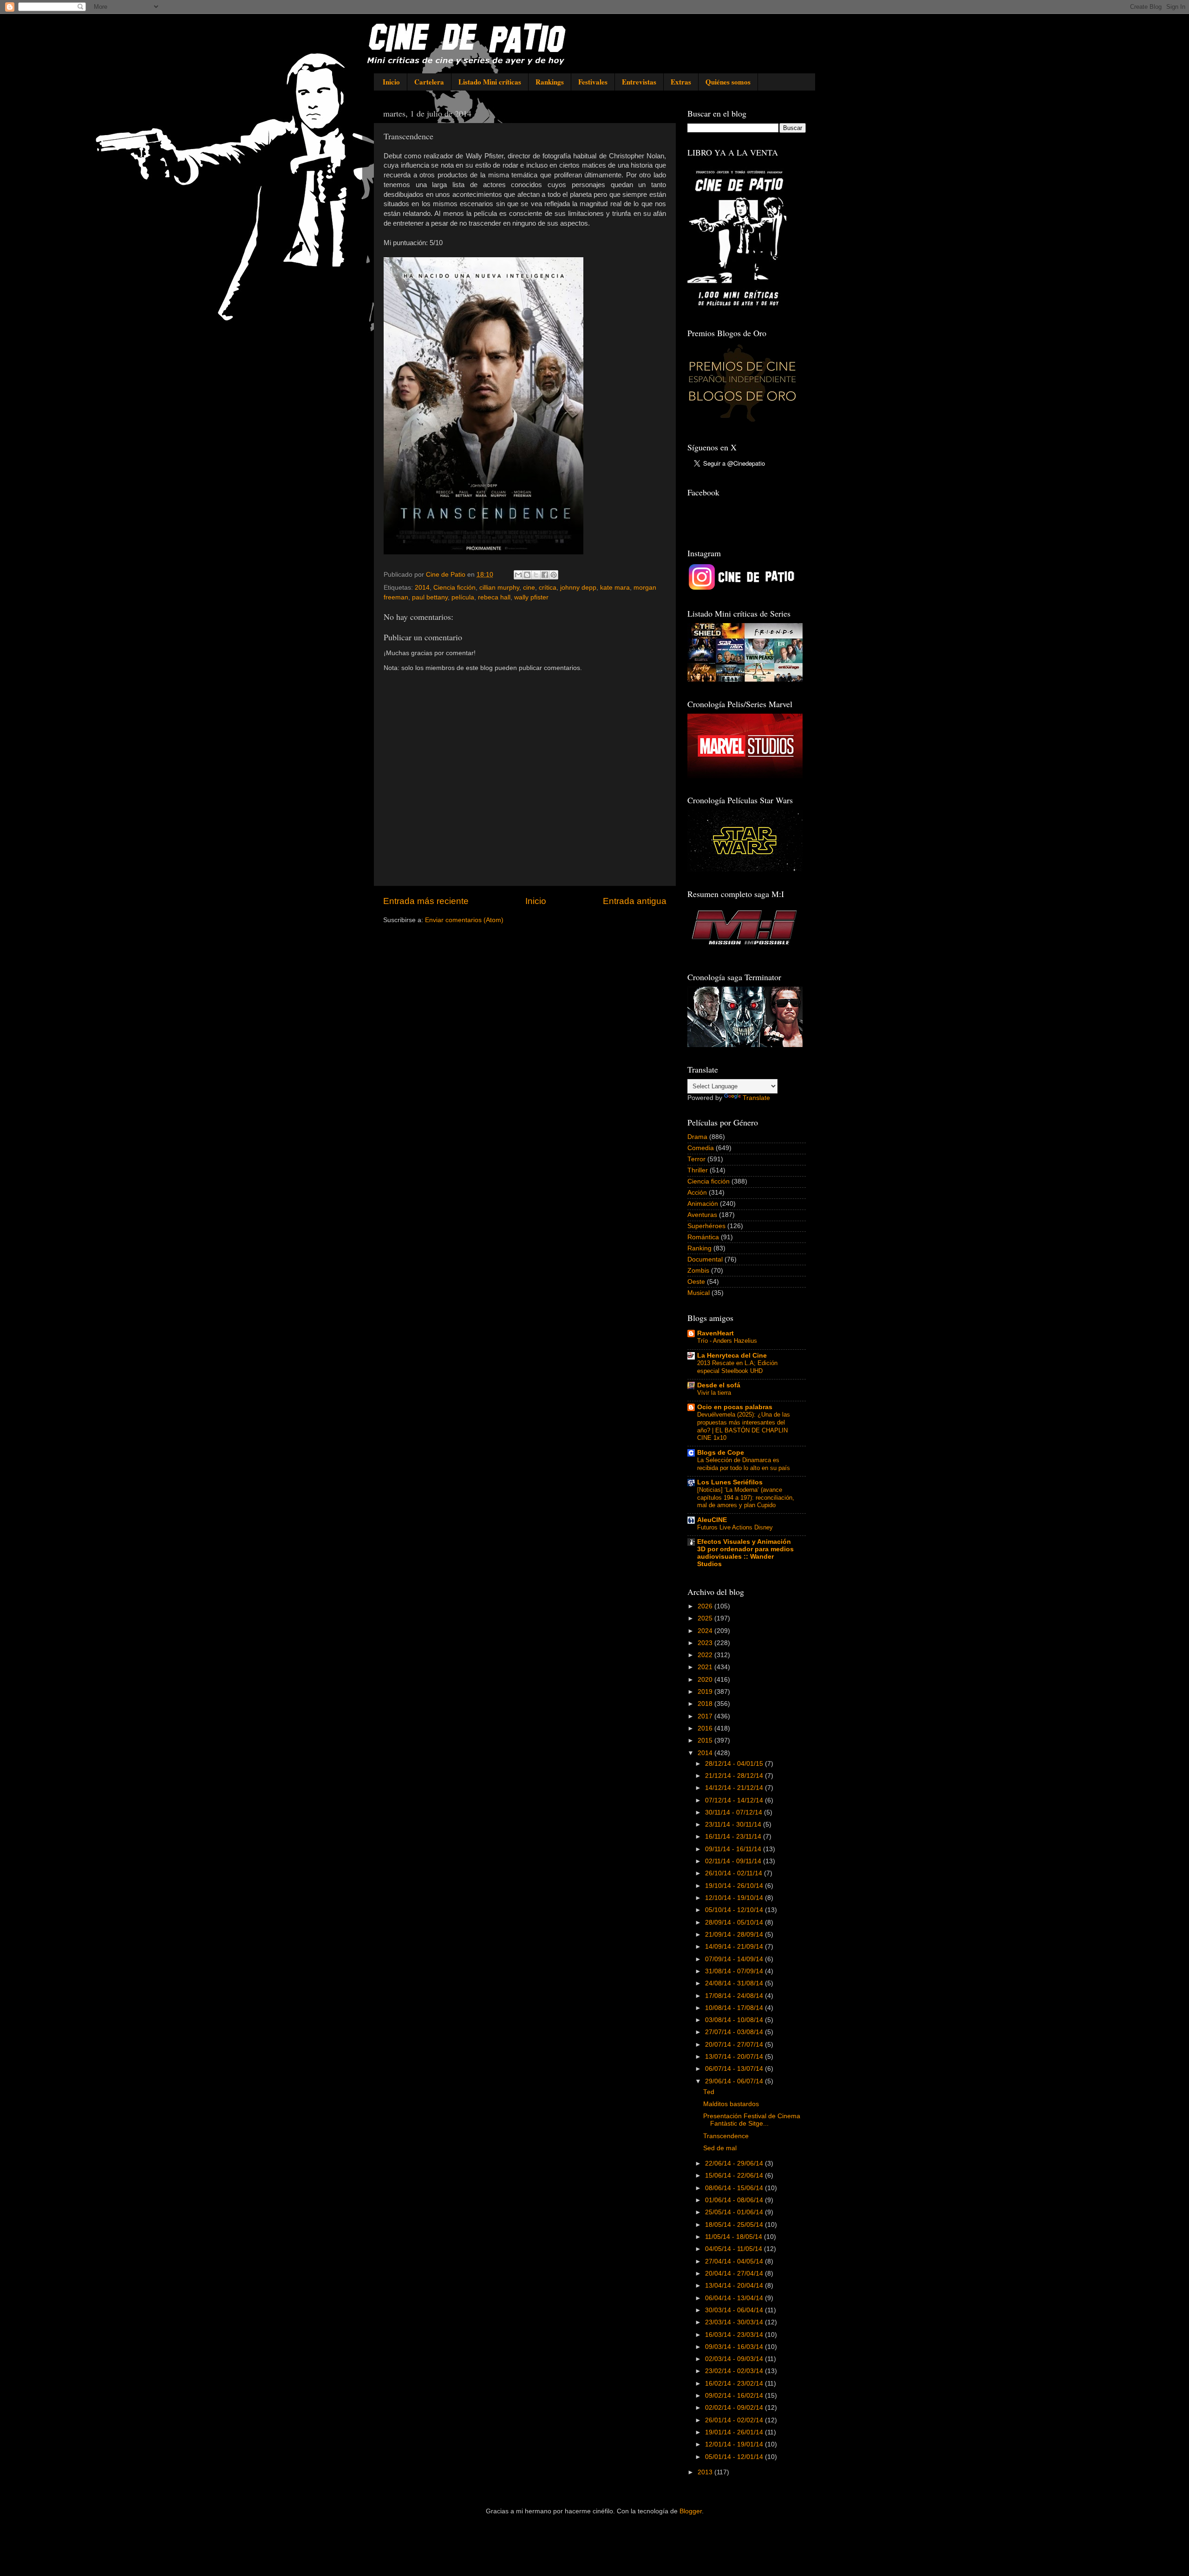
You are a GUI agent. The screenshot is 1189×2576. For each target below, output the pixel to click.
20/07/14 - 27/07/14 (735, 2045)
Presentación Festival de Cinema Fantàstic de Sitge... (752, 2120)
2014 (422, 588)
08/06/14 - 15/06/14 (735, 2188)
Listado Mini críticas (490, 82)
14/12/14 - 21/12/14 (735, 1788)
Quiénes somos (728, 82)
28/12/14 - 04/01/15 (735, 1764)
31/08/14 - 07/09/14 (735, 1971)
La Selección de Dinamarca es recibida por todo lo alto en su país (744, 1464)
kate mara (615, 588)
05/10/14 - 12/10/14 (735, 1910)
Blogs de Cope (721, 1453)
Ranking (699, 1248)
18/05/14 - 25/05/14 (735, 2225)
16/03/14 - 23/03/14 (735, 2335)
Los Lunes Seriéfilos (730, 1482)
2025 (706, 1618)
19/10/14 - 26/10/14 (735, 1886)
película (463, 597)
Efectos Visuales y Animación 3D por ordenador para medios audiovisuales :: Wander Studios (745, 1553)
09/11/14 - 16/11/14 (734, 1849)
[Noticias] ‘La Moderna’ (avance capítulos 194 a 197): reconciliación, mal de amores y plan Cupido (746, 1497)
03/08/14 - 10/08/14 (735, 2020)
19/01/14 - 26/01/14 (735, 2432)
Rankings (550, 82)
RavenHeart (715, 1333)
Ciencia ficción (454, 588)
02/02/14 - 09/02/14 (735, 2408)
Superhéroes (706, 1226)
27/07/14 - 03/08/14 (735, 2032)
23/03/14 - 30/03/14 (735, 2322)
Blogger (691, 2511)
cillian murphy (499, 588)
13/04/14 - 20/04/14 (735, 2286)
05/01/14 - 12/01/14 (735, 2457)
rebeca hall (494, 597)
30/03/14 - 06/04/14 (735, 2310)
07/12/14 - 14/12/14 (735, 1800)
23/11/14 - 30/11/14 (734, 1825)
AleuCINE (712, 1520)
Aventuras (702, 1215)
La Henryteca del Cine (732, 1356)
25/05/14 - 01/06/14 (735, 2212)
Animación (703, 1204)
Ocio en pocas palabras (735, 1407)
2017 (706, 1716)
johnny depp (578, 588)
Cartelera (429, 82)
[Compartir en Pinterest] (554, 575)
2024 (706, 1631)
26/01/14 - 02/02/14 (735, 2420)
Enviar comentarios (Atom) (464, 920)
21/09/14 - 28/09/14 (735, 1935)
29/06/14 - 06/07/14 (735, 2081)
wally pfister (531, 597)
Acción (697, 1193)
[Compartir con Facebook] (545, 575)
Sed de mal (720, 2148)
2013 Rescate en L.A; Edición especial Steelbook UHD (737, 1367)
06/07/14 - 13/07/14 (735, 2069)
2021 (706, 1667)
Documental (705, 1259)
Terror (696, 1159)
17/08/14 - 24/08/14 (735, 1996)
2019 (706, 1692)
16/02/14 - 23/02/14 (735, 2384)
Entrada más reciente (426, 901)
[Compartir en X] (536, 575)
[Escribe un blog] (527, 575)
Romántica (703, 1237)
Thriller (698, 1170)
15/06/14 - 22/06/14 (735, 2176)
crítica (548, 588)
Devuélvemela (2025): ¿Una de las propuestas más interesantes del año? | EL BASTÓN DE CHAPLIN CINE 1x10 (744, 1426)
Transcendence (726, 2136)
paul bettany (430, 597)
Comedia (701, 1148)
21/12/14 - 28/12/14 (735, 1776)
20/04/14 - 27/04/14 (735, 2274)
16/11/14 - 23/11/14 (734, 1837)
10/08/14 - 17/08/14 (735, 2008)
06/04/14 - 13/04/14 (735, 2298)
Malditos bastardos (731, 2104)
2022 (706, 1655)
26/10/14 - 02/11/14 (735, 1873)
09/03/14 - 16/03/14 (735, 2347)
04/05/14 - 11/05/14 (735, 2249)
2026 (706, 1606)
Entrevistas (639, 82)
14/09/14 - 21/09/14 (735, 1947)
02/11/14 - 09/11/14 (734, 1861)
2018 (706, 1704)
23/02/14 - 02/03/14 (735, 2371)
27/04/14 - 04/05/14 (735, 2261)
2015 (706, 1740)
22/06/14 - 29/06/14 (735, 2163)
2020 (706, 1680)
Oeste (696, 1282)
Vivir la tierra (714, 1393)
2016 (706, 1728)
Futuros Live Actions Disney (735, 1527)
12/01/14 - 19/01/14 (735, 2444)
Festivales (593, 82)
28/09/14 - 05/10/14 (735, 1922)
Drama (697, 1137)
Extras (681, 82)
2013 (706, 2472)
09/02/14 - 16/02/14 (735, 2396)
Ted (709, 2092)
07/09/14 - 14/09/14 (735, 1959)
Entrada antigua (635, 901)
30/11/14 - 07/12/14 (735, 1812)
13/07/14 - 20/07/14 (735, 2057)
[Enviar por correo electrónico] (518, 575)
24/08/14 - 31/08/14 (735, 1983)
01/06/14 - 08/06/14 (735, 2200)
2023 (706, 1643)
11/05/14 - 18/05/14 (735, 2237)
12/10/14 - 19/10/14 (735, 1898)
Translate (756, 1098)
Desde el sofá (719, 1385)
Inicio (391, 82)
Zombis (698, 1271)
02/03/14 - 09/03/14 (735, 2359)
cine (529, 588)
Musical (699, 1293)
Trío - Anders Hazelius (727, 1341)
